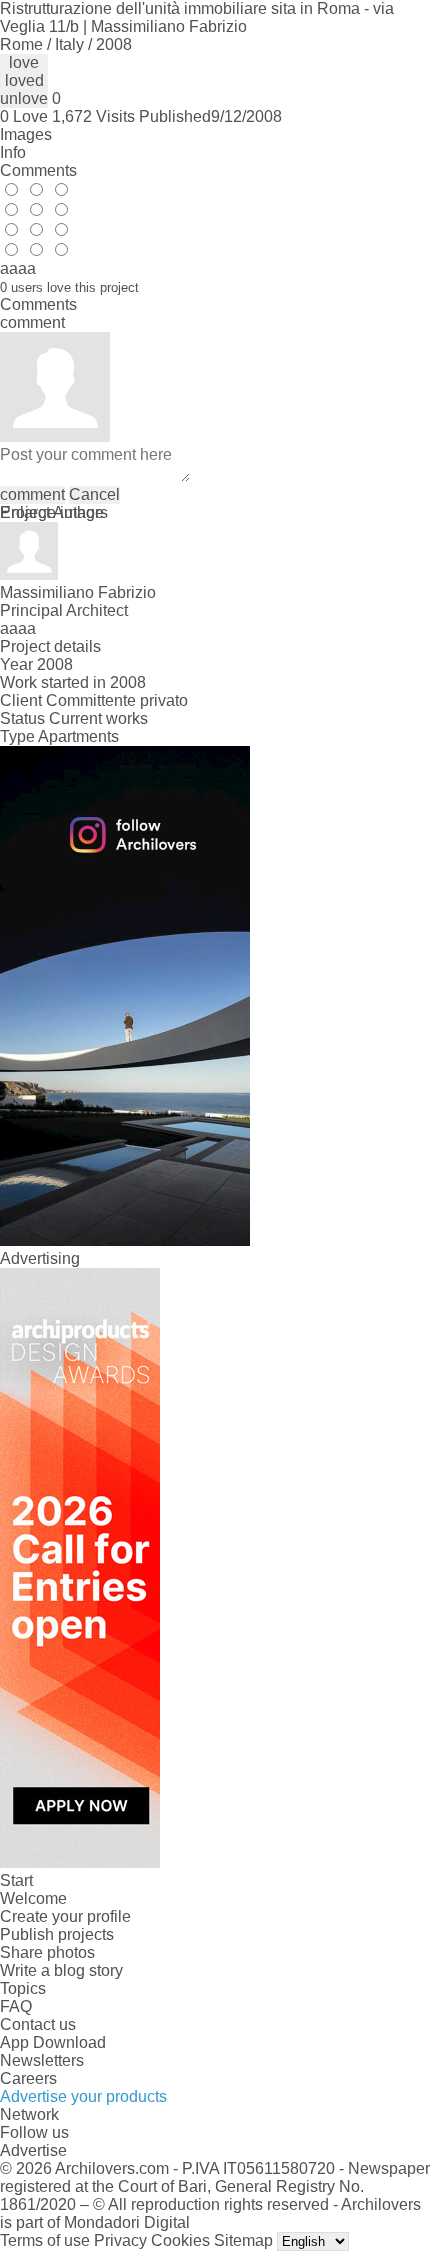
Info (13, 152)
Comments (38, 170)
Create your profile (65, 1916)
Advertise (33, 2150)
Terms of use (45, 2240)
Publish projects (57, 1934)
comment (32, 494)
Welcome (33, 1898)
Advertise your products (83, 2096)
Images (26, 134)
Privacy (120, 2240)
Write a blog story (61, 1970)
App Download (53, 2042)
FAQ (16, 2006)
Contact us (38, 2024)
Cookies (180, 2240)
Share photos (47, 1952)
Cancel (94, 494)
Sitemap (243, 2240)
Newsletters (42, 2060)
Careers (28, 2078)
